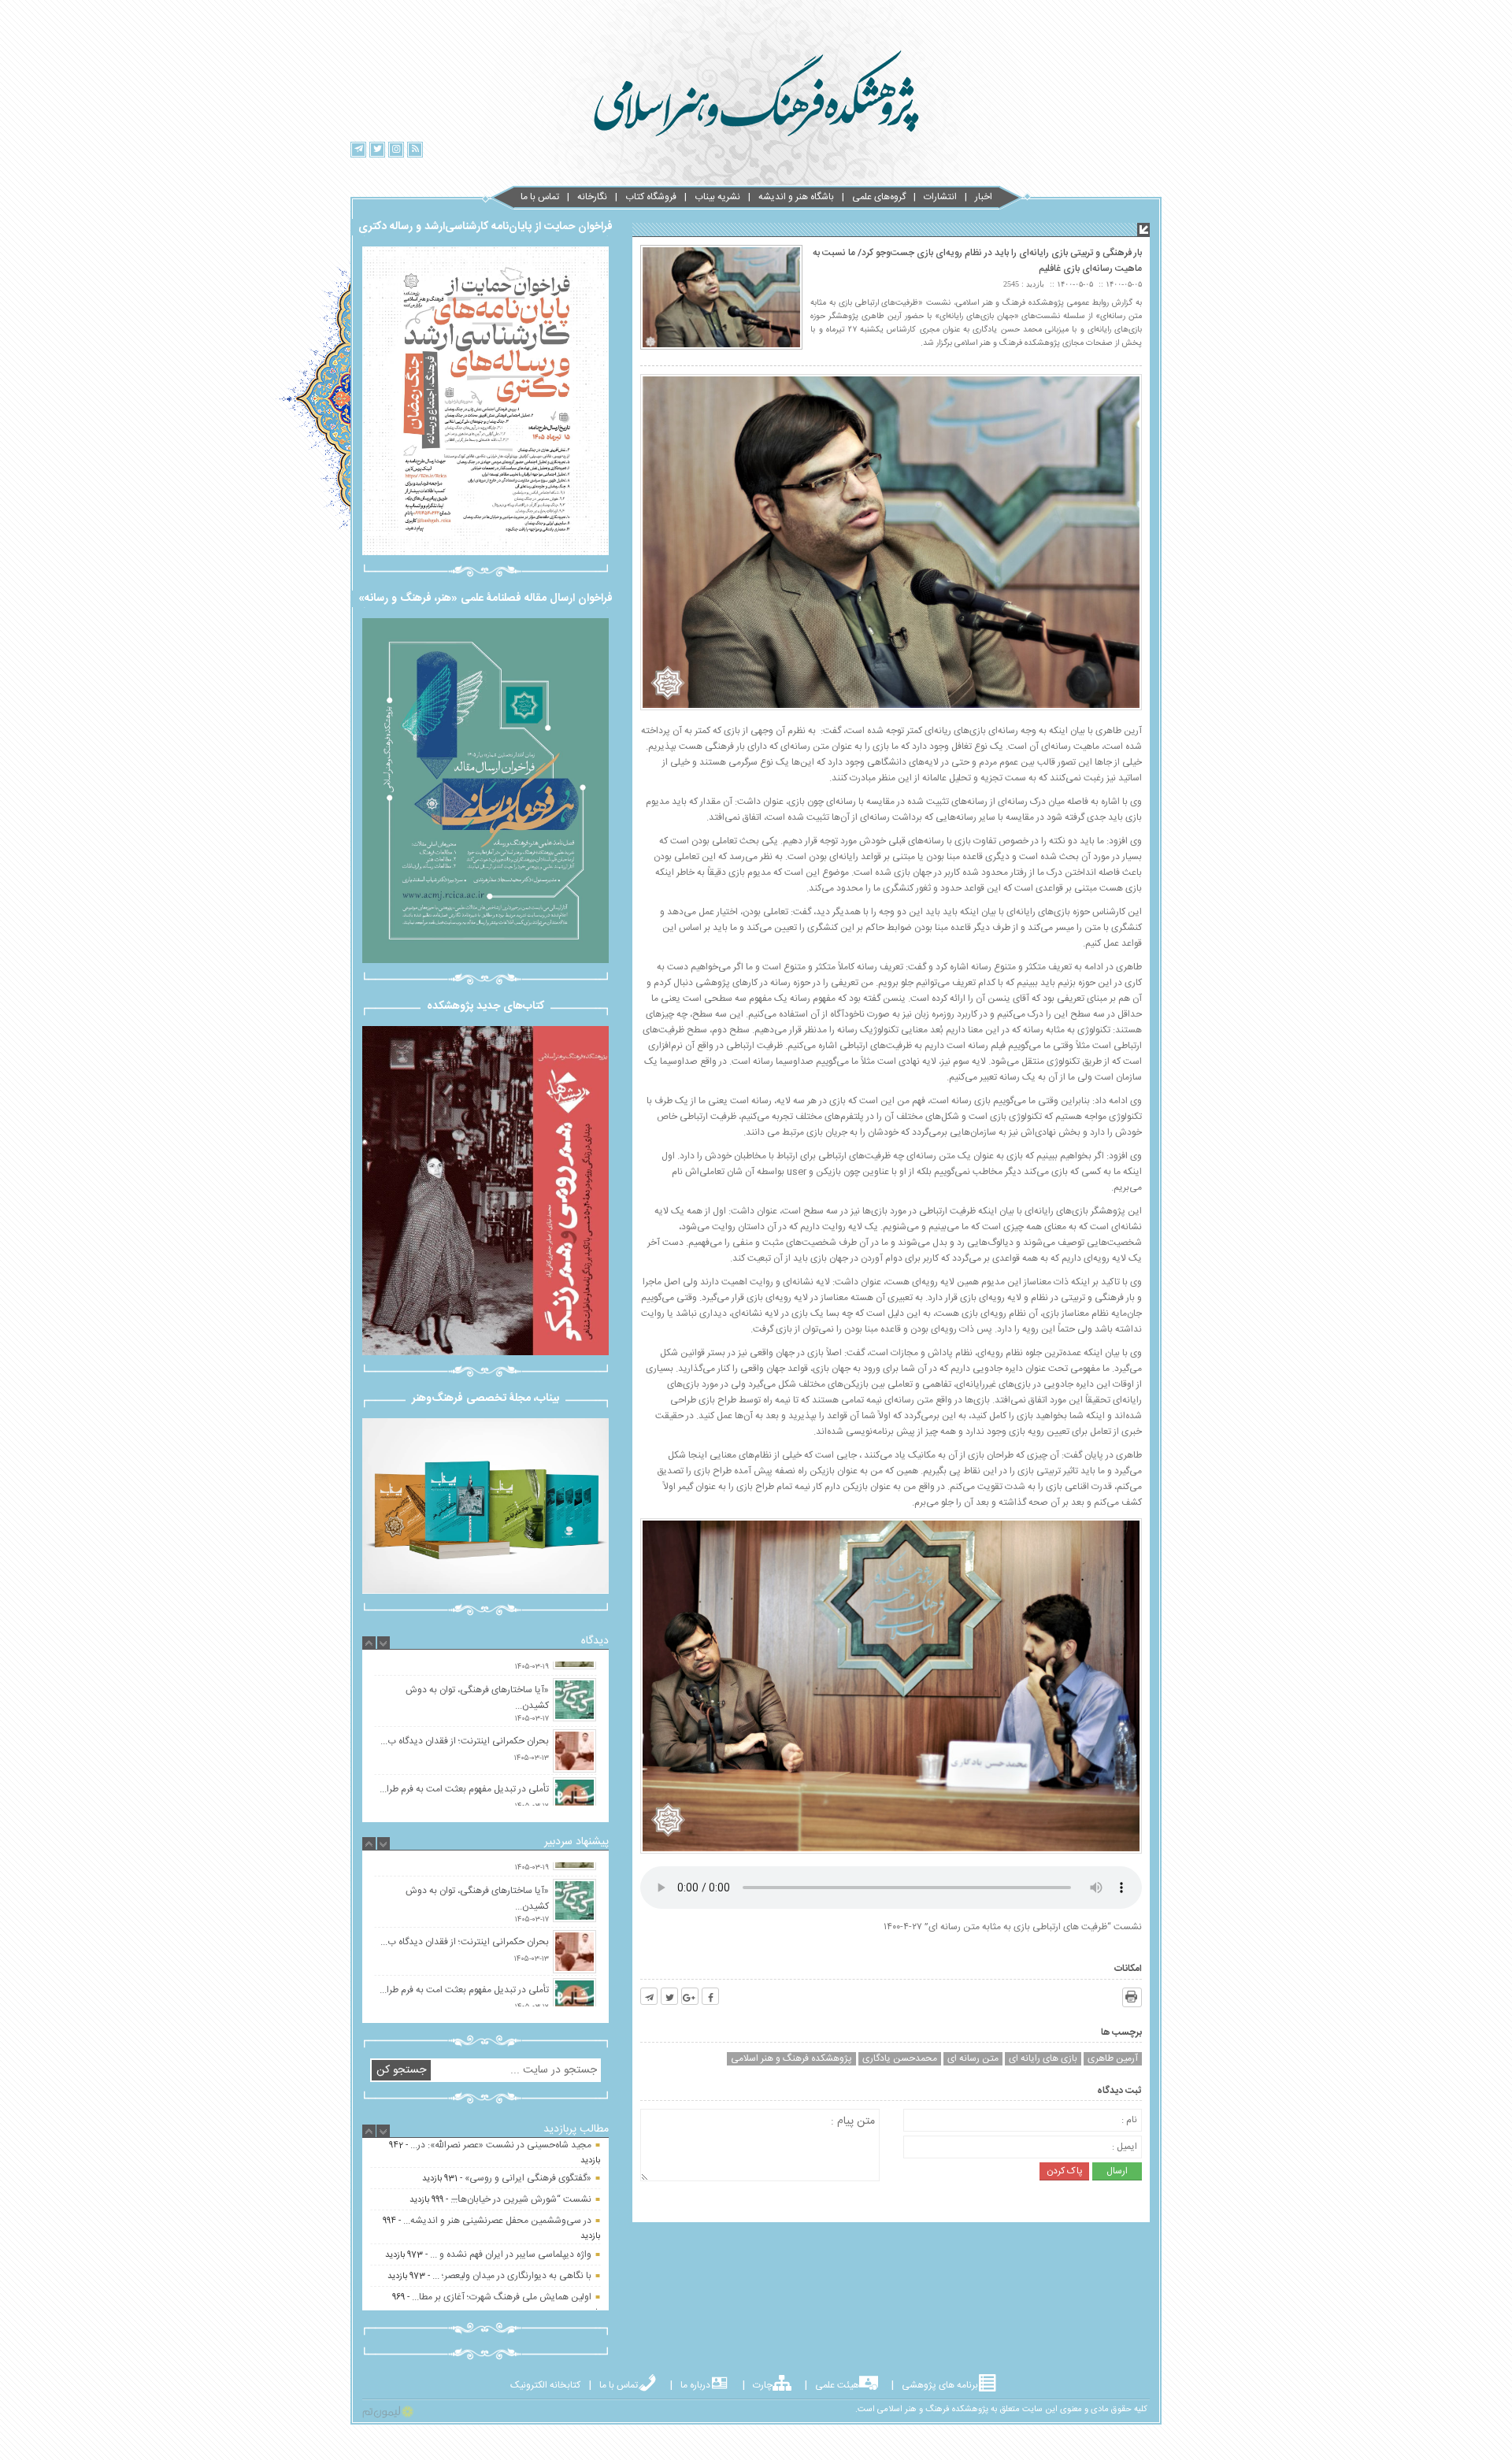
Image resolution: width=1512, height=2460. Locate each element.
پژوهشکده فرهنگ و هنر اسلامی (791, 2059)
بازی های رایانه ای (1043, 2059)
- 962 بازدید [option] (496, 2253)
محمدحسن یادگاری (900, 2059)
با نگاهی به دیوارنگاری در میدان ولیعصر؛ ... (512, 2191)
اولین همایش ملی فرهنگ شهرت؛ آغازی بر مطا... (502, 2212)
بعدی (636, 1184)
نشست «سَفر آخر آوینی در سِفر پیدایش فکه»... (502, 2246)
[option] (485, 1703)
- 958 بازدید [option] (491, 2286)
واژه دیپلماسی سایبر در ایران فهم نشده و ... (511, 2169)
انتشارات (940, 197)
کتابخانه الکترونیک (545, 2385)
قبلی (335, 1187)
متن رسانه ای (973, 2059)
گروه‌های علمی (879, 197)
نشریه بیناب (717, 197)
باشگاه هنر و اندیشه (796, 197)
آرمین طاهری (1113, 2059)
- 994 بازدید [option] (491, 2143)
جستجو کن (401, 2070)
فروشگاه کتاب (651, 197)
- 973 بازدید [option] (488, 2169)
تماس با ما (540, 197)
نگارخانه (592, 197)
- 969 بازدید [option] (496, 2219)
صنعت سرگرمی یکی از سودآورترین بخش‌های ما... (498, 2279)
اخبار (984, 197)
